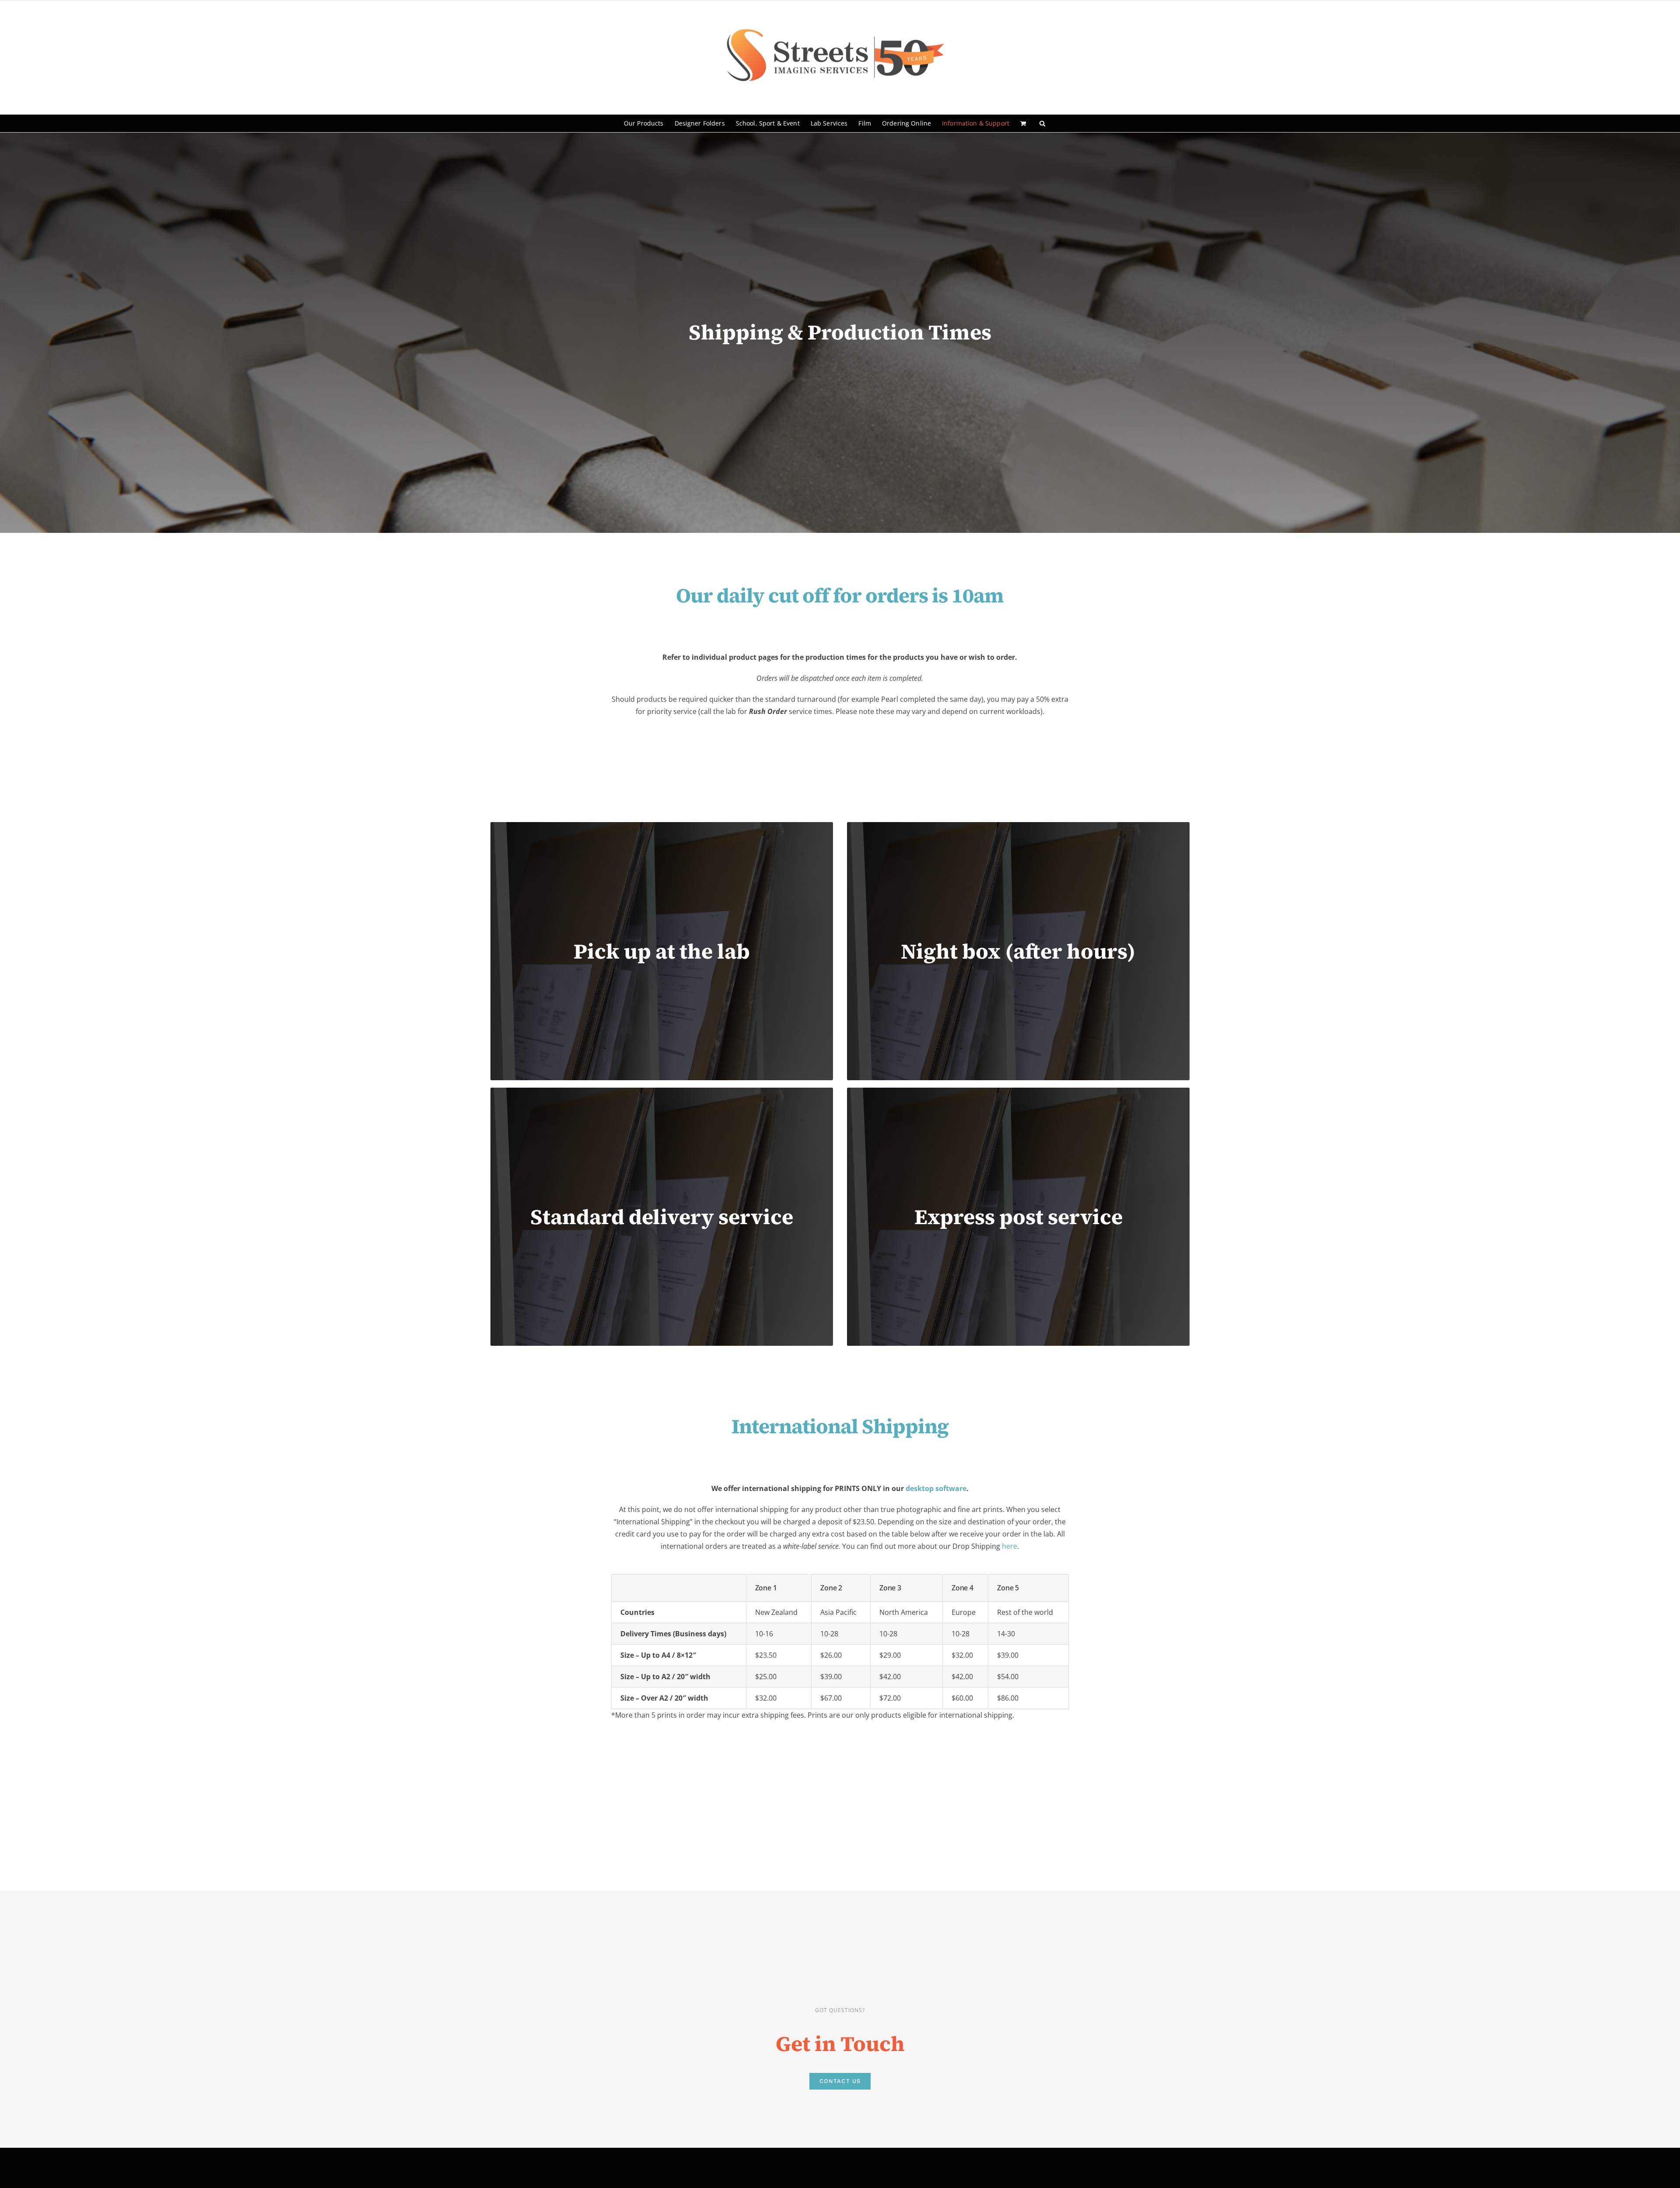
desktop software (936, 1488)
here (1010, 1546)
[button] (1042, 123)
